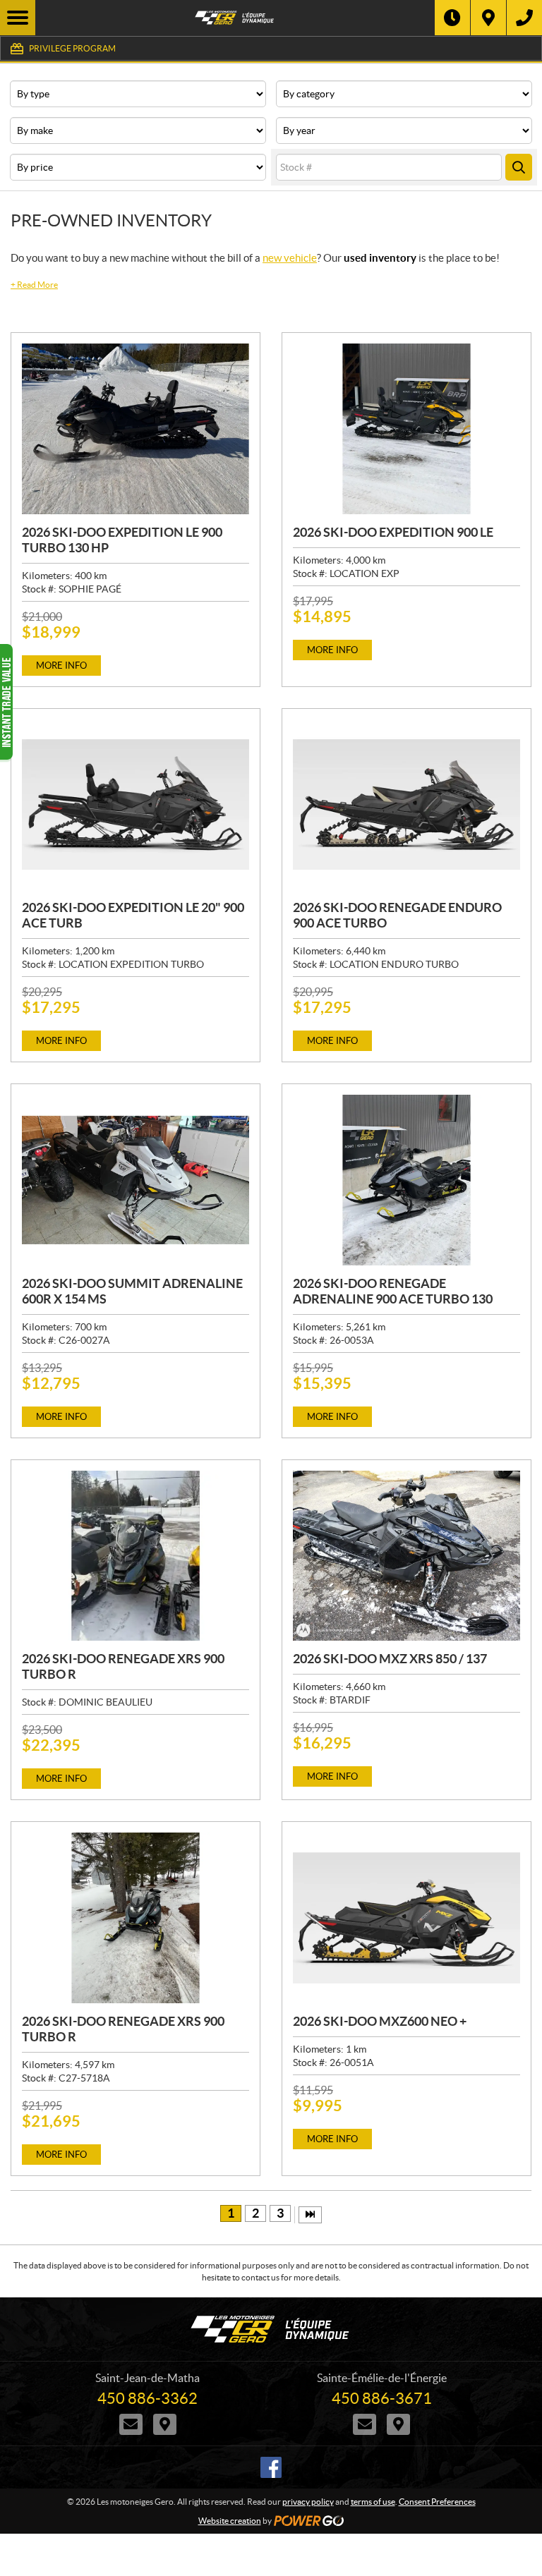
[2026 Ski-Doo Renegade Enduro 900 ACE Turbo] (406, 805)
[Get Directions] (488, 18)
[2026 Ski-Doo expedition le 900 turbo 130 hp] (135, 429)
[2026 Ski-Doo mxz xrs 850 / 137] (406, 1556)
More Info (61, 666)
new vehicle (290, 258)
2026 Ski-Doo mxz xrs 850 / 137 (390, 1659)
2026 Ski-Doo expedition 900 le (393, 532)
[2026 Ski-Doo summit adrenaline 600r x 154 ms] (135, 1180)
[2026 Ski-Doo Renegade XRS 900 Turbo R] (135, 1556)
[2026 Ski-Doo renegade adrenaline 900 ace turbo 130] (406, 1180)
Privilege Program (72, 48)
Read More (34, 285)
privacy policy (308, 2502)
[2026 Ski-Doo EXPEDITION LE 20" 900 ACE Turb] (135, 805)
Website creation (230, 2521)
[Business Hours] (452, 18)
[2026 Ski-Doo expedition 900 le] (406, 429)
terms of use (373, 2502)
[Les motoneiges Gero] (235, 18)
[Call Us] (524, 18)
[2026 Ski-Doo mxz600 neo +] (406, 1918)
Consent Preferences (437, 2502)
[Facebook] (271, 2467)
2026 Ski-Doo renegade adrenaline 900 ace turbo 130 (393, 1291)
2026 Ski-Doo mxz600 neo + (380, 2021)
